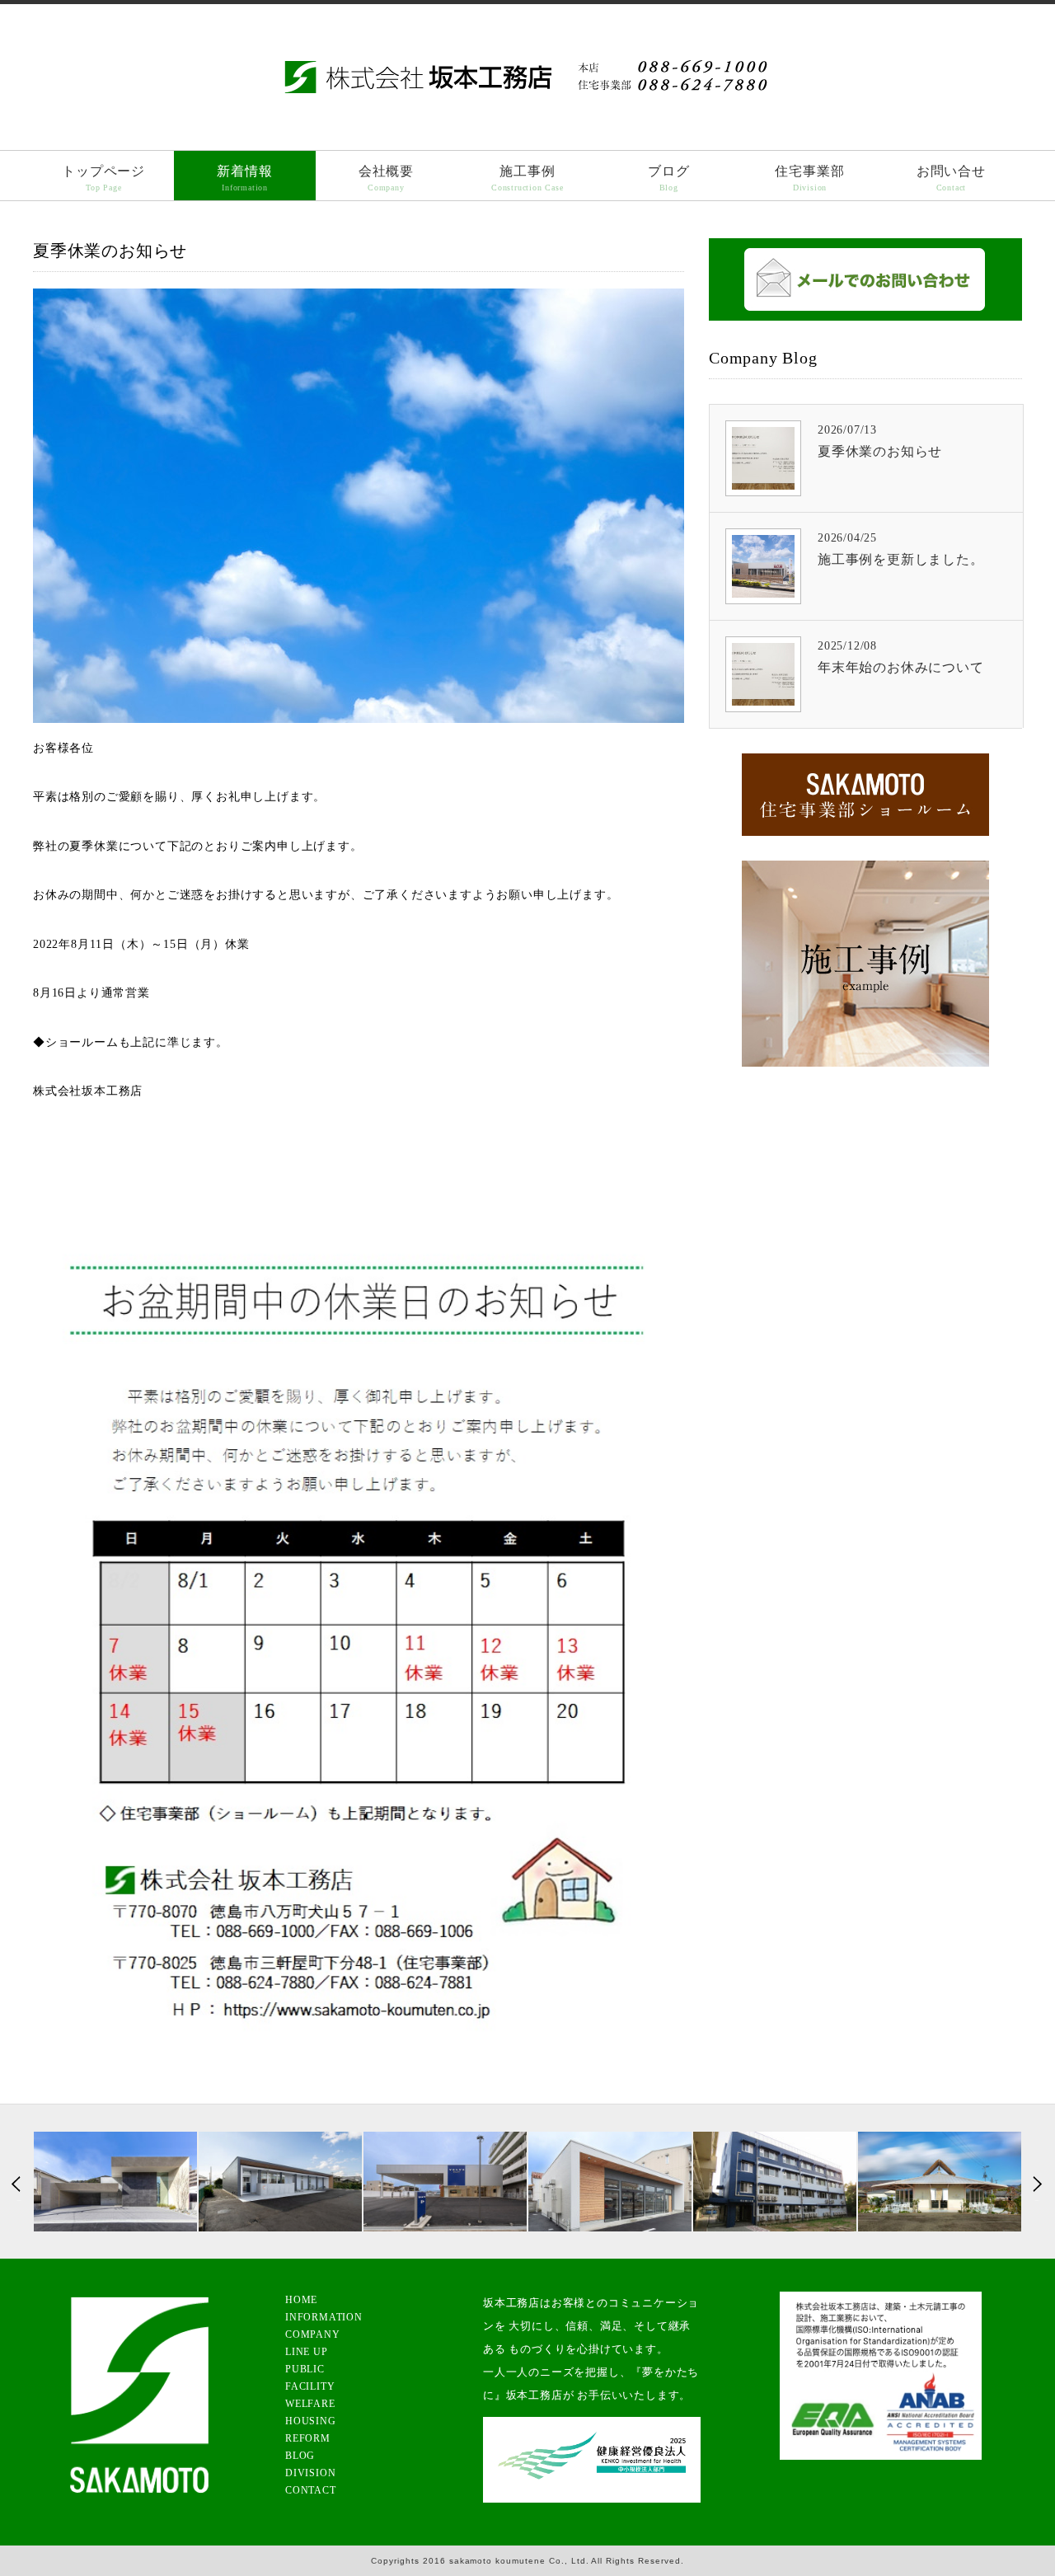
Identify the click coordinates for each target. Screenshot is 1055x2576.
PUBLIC (305, 2369)
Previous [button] (19, 2186)
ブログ (668, 178)
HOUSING (311, 2421)
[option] (115, 2182)
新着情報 (244, 178)
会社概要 (386, 178)
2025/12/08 (901, 657)
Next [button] (1036, 2186)
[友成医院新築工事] (280, 2182)
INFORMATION (324, 2317)
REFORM (308, 2438)
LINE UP (307, 2352)
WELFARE (310, 2404)
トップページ (103, 178)
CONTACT (311, 2490)
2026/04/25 (901, 549)
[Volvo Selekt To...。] (445, 2182)
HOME (301, 2300)
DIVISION (310, 2473)
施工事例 (527, 178)
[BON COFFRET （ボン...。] (940, 2182)
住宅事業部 (809, 178)
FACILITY (310, 2386)
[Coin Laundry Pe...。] (610, 2182)
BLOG (300, 2456)
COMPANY (313, 2334)
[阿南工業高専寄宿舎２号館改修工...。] (775, 2182)
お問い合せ (951, 178)
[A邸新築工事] (115, 2182)
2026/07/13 (880, 441)
